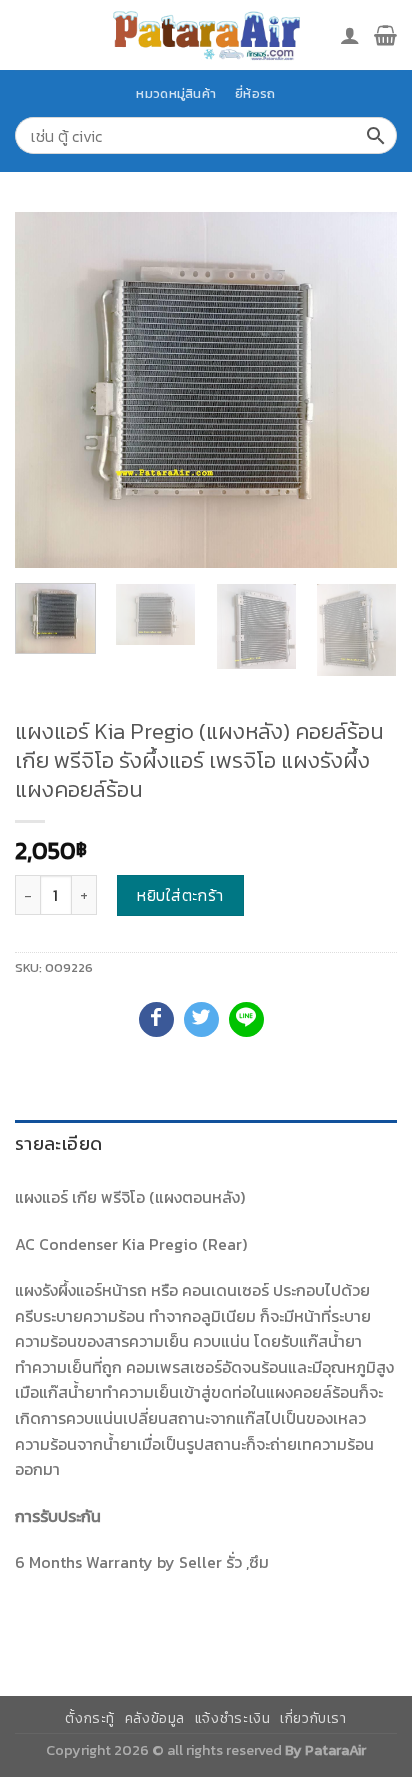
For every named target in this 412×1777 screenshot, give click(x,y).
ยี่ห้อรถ (255, 93)
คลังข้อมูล (155, 1718)
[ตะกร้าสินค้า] (385, 35)
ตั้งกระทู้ (90, 1718)
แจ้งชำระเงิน (233, 1718)
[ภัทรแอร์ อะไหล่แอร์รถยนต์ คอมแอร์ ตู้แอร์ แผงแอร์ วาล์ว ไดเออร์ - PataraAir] (206, 34)
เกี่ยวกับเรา (313, 1718)
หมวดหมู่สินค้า (176, 93)
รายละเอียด (58, 1143)
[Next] (364, 389)
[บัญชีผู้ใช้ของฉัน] (350, 35)
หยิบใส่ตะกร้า (180, 895)
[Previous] (48, 389)
